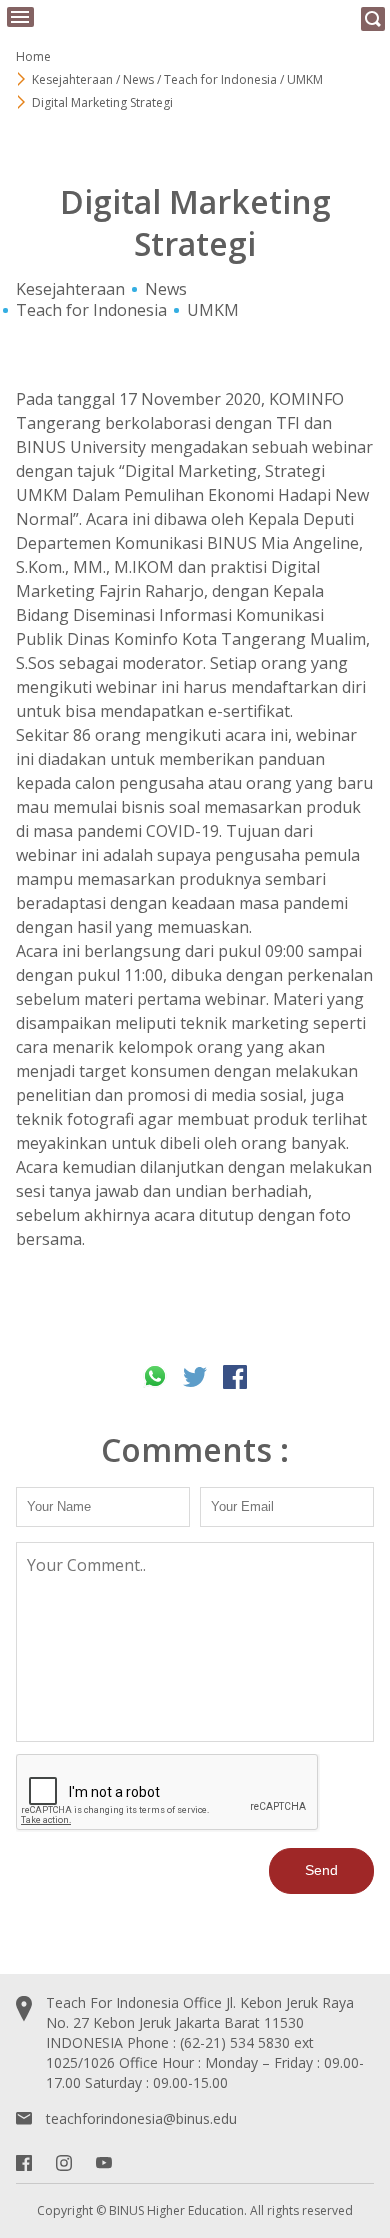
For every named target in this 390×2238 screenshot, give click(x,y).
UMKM (213, 310)
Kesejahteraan (70, 289)
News (166, 289)
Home (33, 56)
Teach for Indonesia (91, 310)
